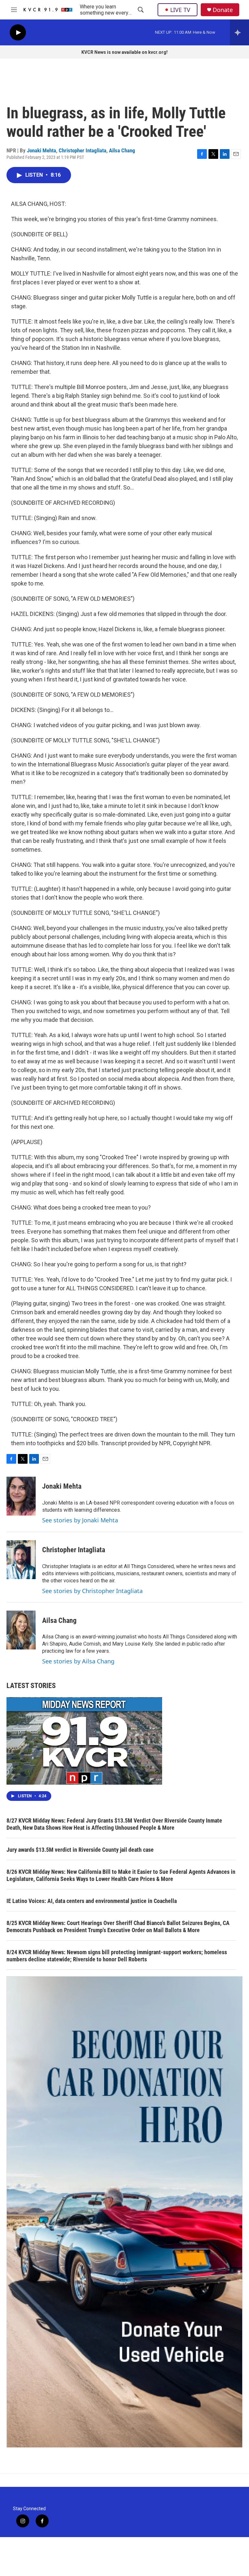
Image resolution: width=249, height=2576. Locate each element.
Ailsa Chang (122, 150)
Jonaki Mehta (41, 150)
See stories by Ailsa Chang (78, 1661)
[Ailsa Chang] (21, 1630)
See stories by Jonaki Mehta (80, 1520)
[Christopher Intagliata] (21, 1560)
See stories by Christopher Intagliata (92, 1591)
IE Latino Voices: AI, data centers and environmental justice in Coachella (92, 1901)
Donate (223, 10)
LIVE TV (180, 10)
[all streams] (239, 32)
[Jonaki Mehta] (21, 1496)
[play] (18, 33)
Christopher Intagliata (83, 150)
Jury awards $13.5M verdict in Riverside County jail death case (80, 1850)
